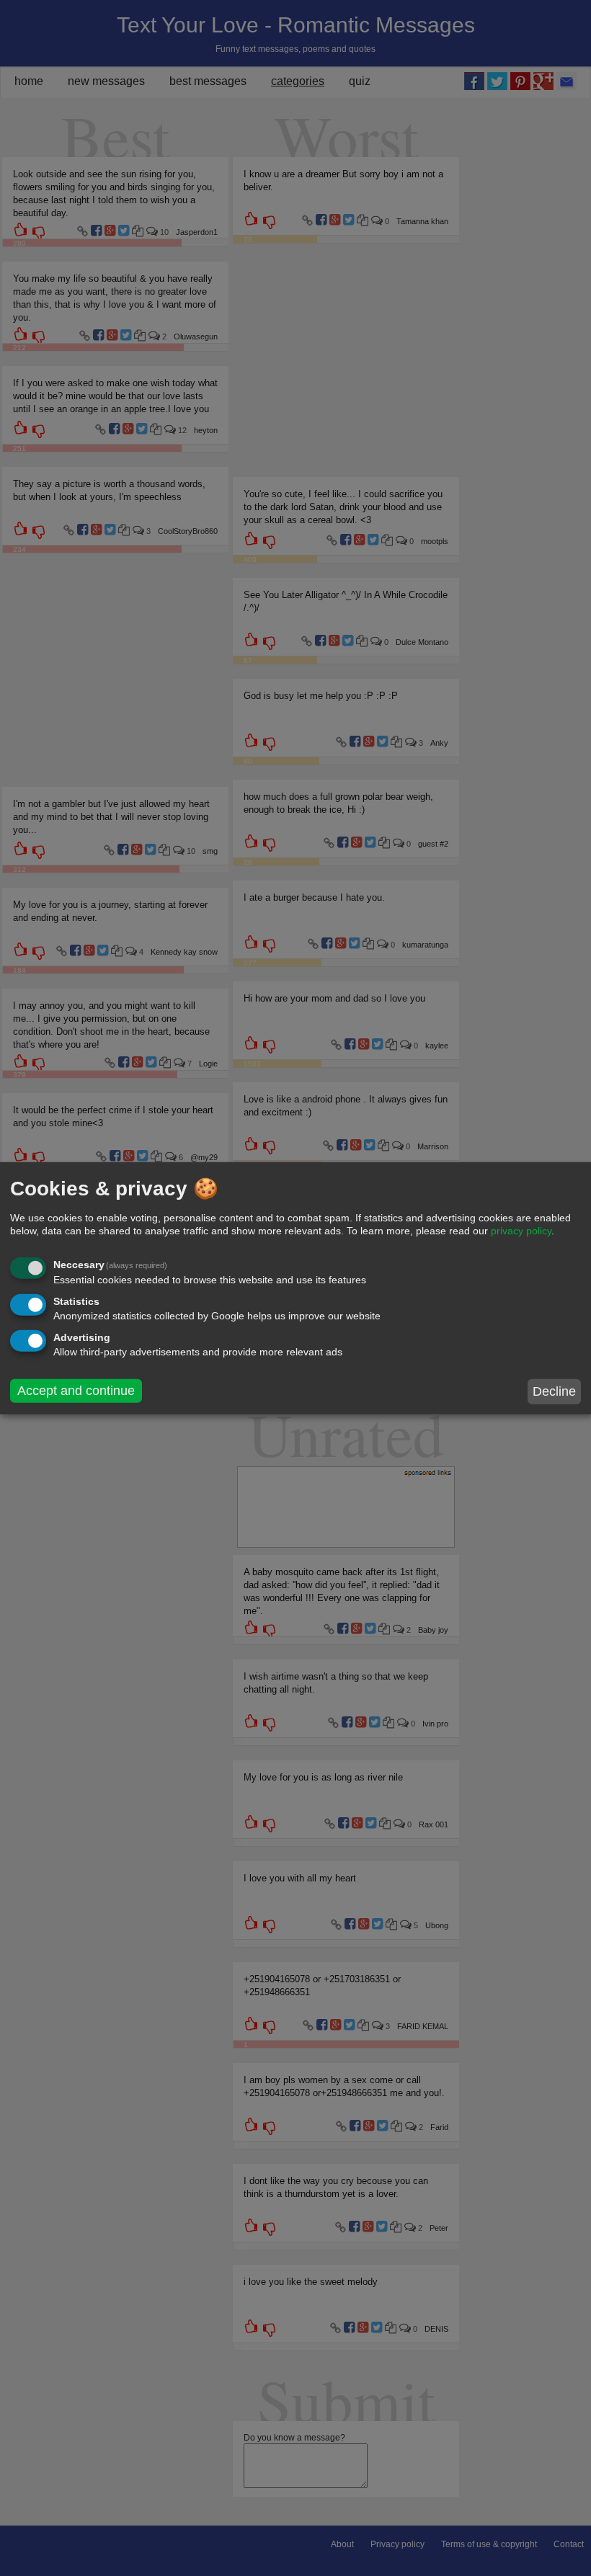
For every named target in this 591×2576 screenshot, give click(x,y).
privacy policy (521, 1231)
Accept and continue (76, 1390)
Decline (554, 1391)
